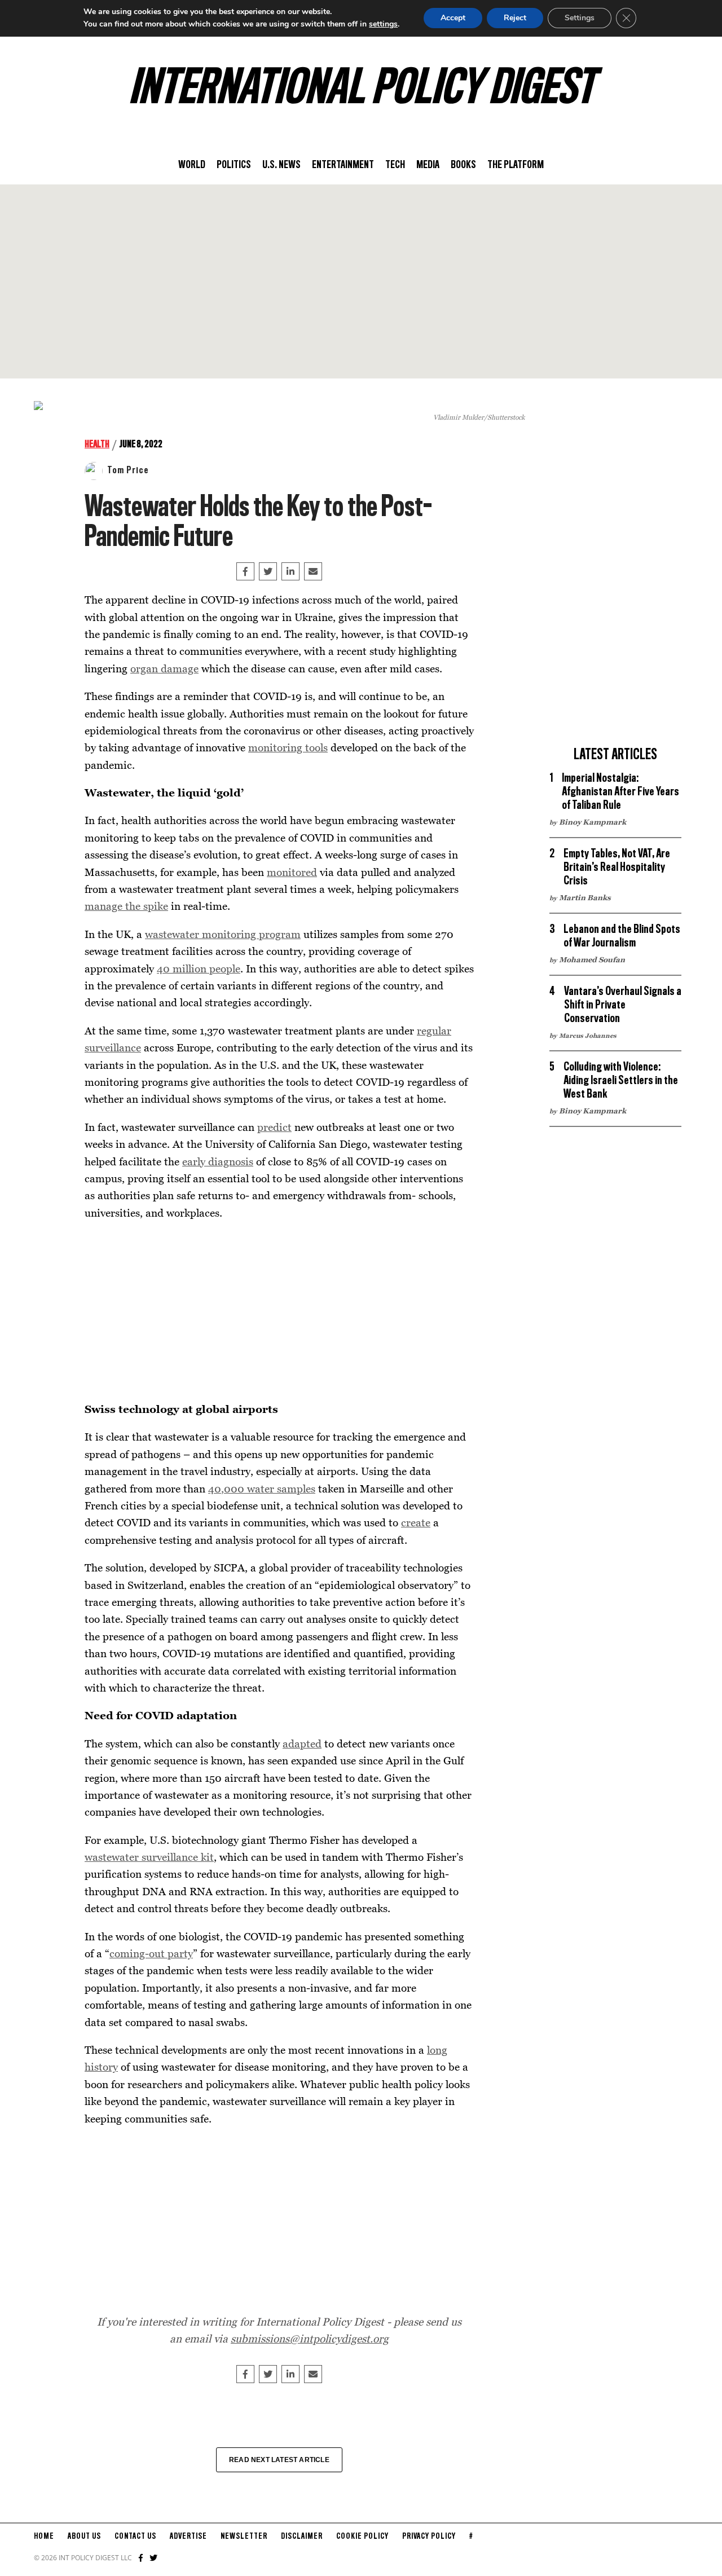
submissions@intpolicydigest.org (310, 2338)
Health (97, 444)
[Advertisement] (361, 281)
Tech (395, 165)
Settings (580, 18)
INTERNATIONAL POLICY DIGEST (361, 90)
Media (428, 165)
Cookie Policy (362, 2537)
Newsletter (244, 2537)
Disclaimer (302, 2537)
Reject (515, 18)
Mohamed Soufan (592, 959)
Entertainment (343, 165)
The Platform (516, 165)
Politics (234, 165)
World (192, 165)
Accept (453, 18)
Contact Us (135, 2537)
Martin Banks (585, 897)
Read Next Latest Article (279, 2460)
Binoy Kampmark (593, 822)
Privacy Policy (429, 2537)
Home (44, 2537)
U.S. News (281, 165)
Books (463, 165)
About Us (84, 2537)
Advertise (188, 2537)
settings (383, 24)
